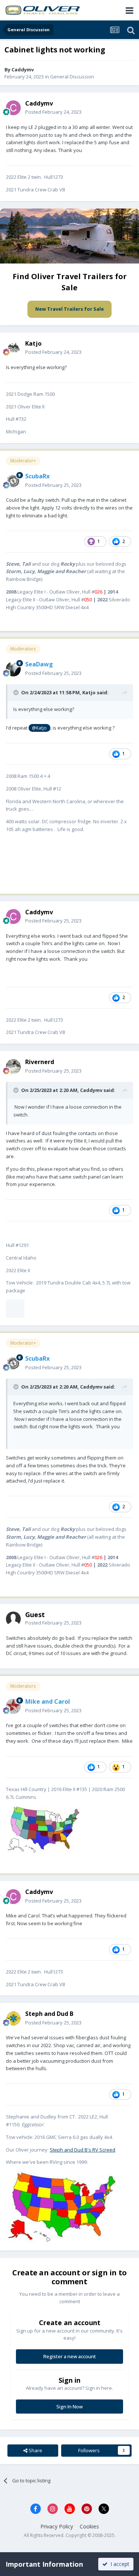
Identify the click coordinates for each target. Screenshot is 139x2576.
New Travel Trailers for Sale (69, 309)
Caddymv (23, 70)
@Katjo (39, 728)
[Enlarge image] (15, 1308)
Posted (53, 112)
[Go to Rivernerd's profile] (13, 1067)
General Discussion (72, 77)
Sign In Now (69, 2407)
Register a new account (70, 2356)
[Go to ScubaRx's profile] (13, 481)
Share (35, 2450)
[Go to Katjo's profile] (13, 348)
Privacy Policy (57, 2526)
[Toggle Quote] (17, 692)
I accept (118, 2564)
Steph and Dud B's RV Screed (82, 2150)
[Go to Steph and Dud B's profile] (13, 2019)
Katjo (89, 692)
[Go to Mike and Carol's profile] (13, 1706)
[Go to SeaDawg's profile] (13, 669)
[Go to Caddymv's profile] (13, 108)
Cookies (89, 2526)
